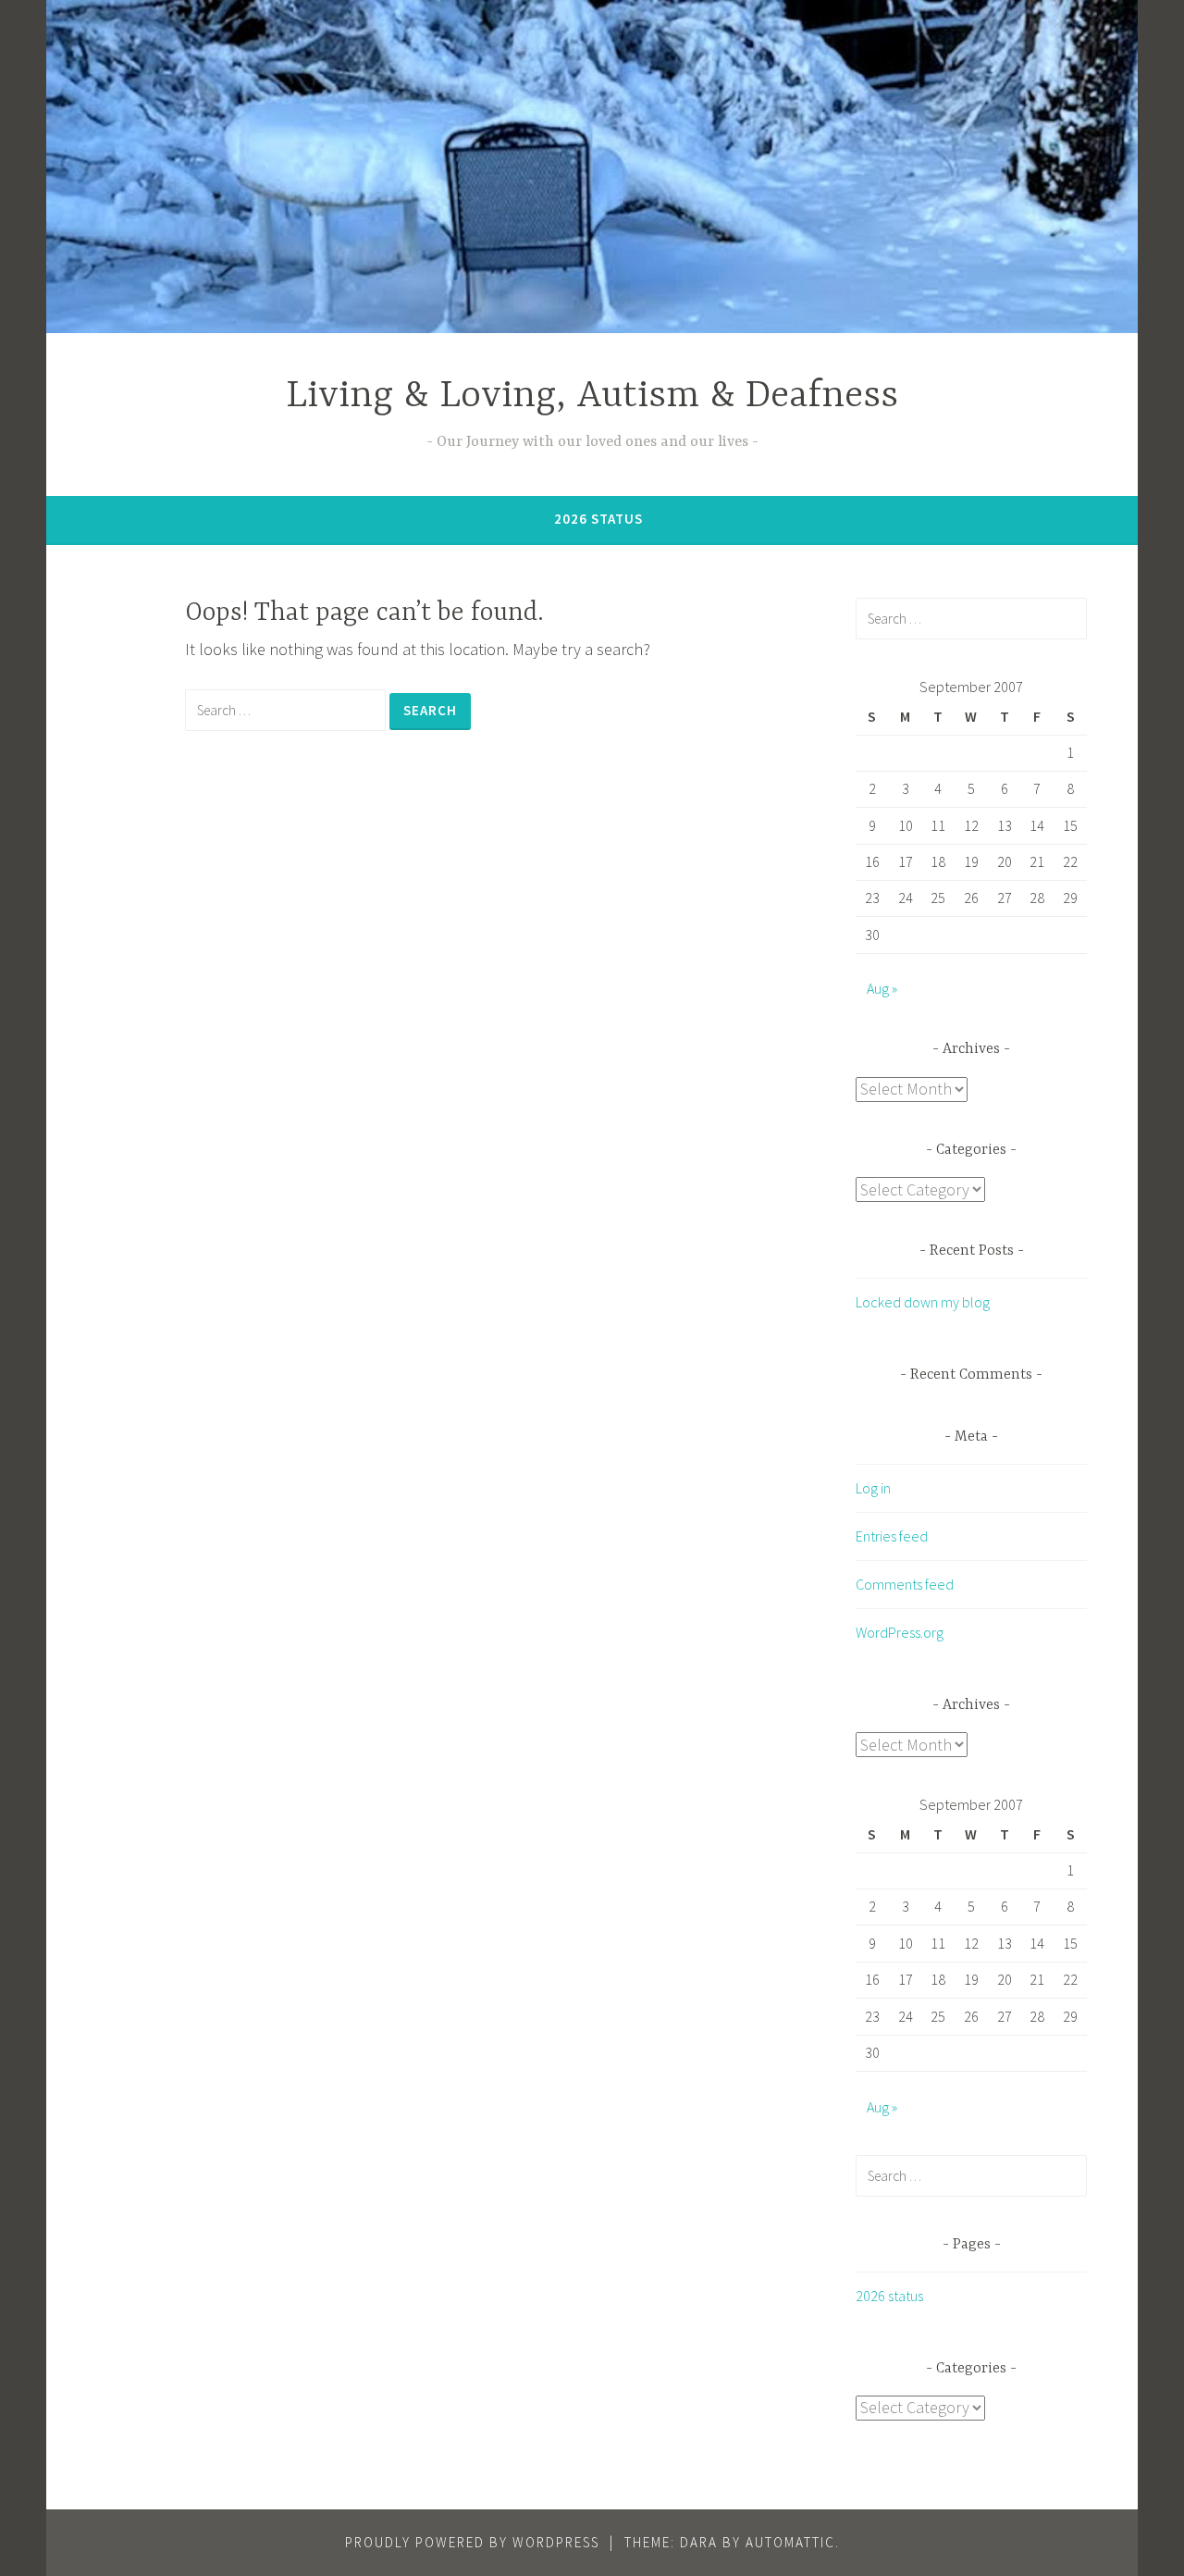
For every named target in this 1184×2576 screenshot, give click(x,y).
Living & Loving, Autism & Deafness (592, 396)
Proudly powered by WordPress (472, 2542)
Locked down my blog (923, 1302)
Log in (873, 1488)
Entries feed (892, 1536)
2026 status (598, 519)
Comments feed (905, 1584)
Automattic (790, 2542)
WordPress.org (900, 1632)
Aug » (882, 988)
